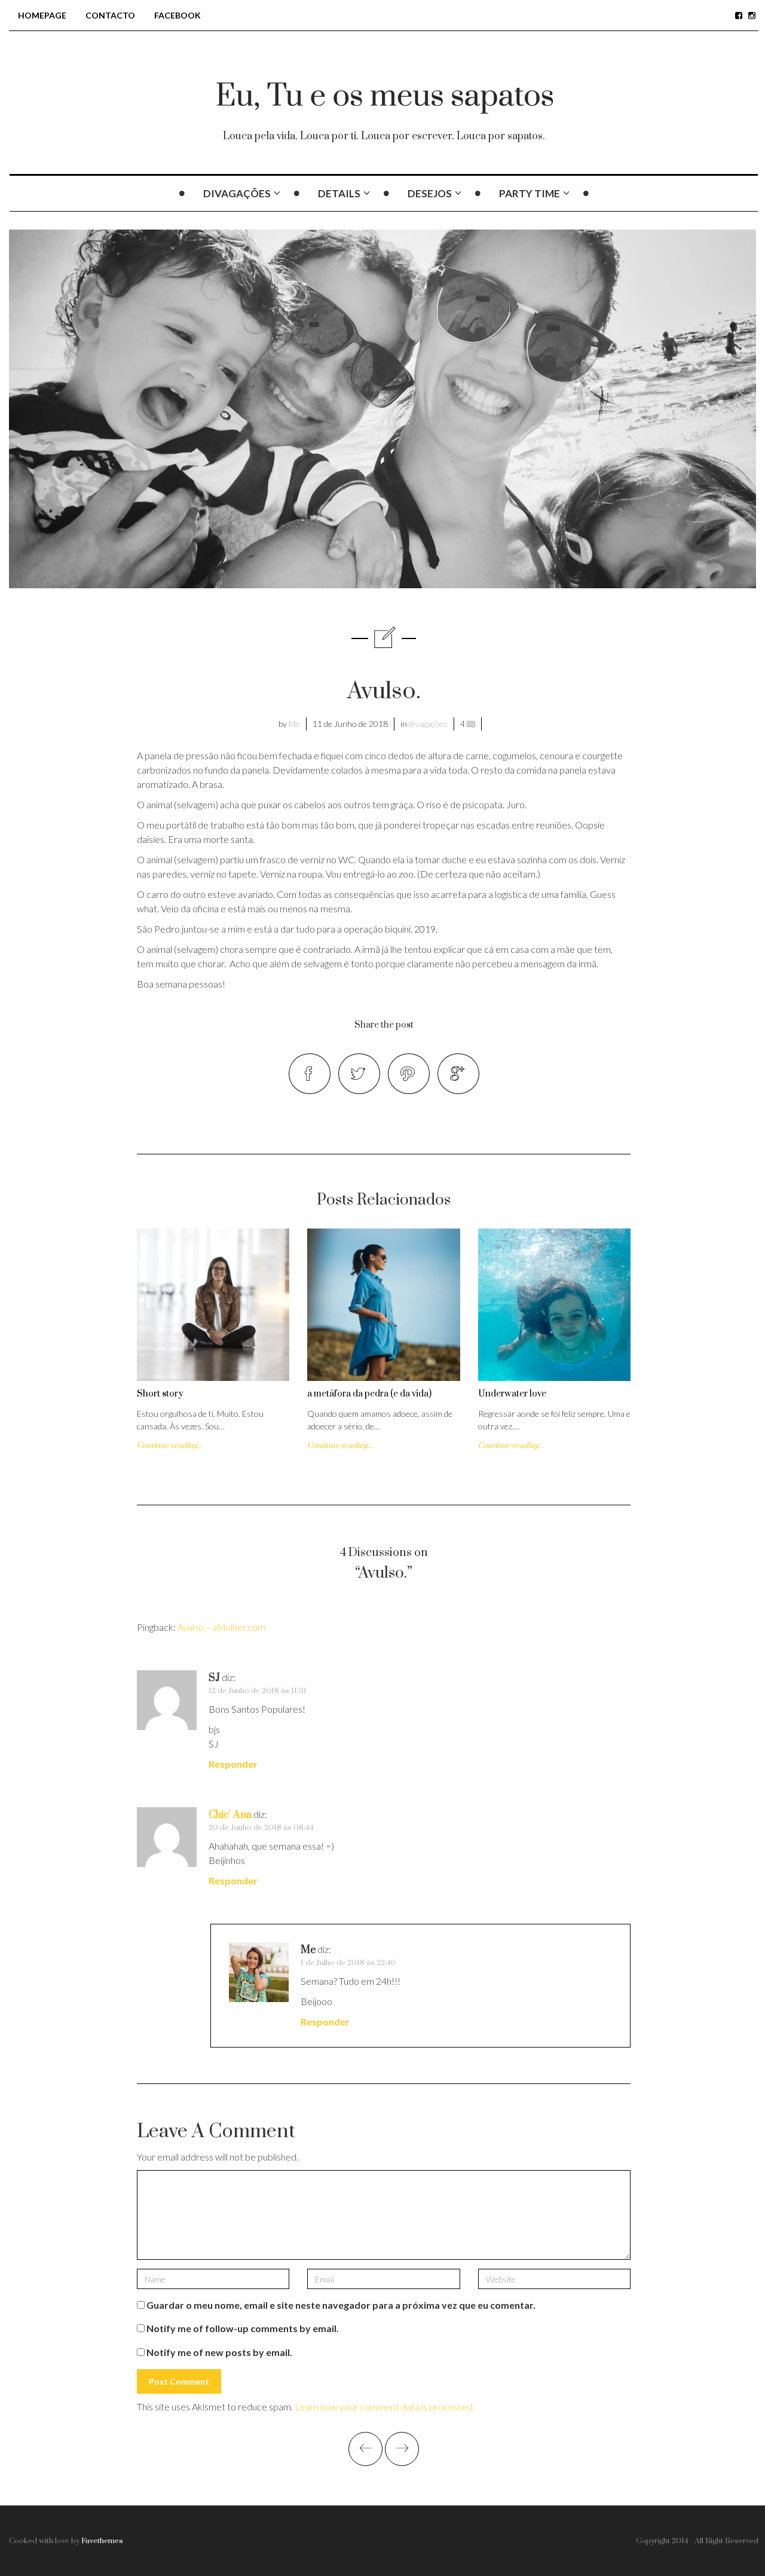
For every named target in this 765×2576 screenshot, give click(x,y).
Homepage (42, 15)
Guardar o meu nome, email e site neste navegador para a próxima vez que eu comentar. (341, 2305)
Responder (233, 1764)
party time (530, 193)
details (339, 193)
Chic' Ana (230, 1815)
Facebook (178, 15)
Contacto (110, 15)
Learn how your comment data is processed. (385, 2407)
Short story (160, 1394)
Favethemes (102, 2541)
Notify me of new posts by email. (219, 2352)
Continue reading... (170, 1446)
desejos (430, 193)
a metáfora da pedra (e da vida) (369, 1394)
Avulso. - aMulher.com (221, 1627)
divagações (237, 193)
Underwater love (512, 1394)
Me (294, 724)
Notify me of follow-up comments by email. (243, 2328)
